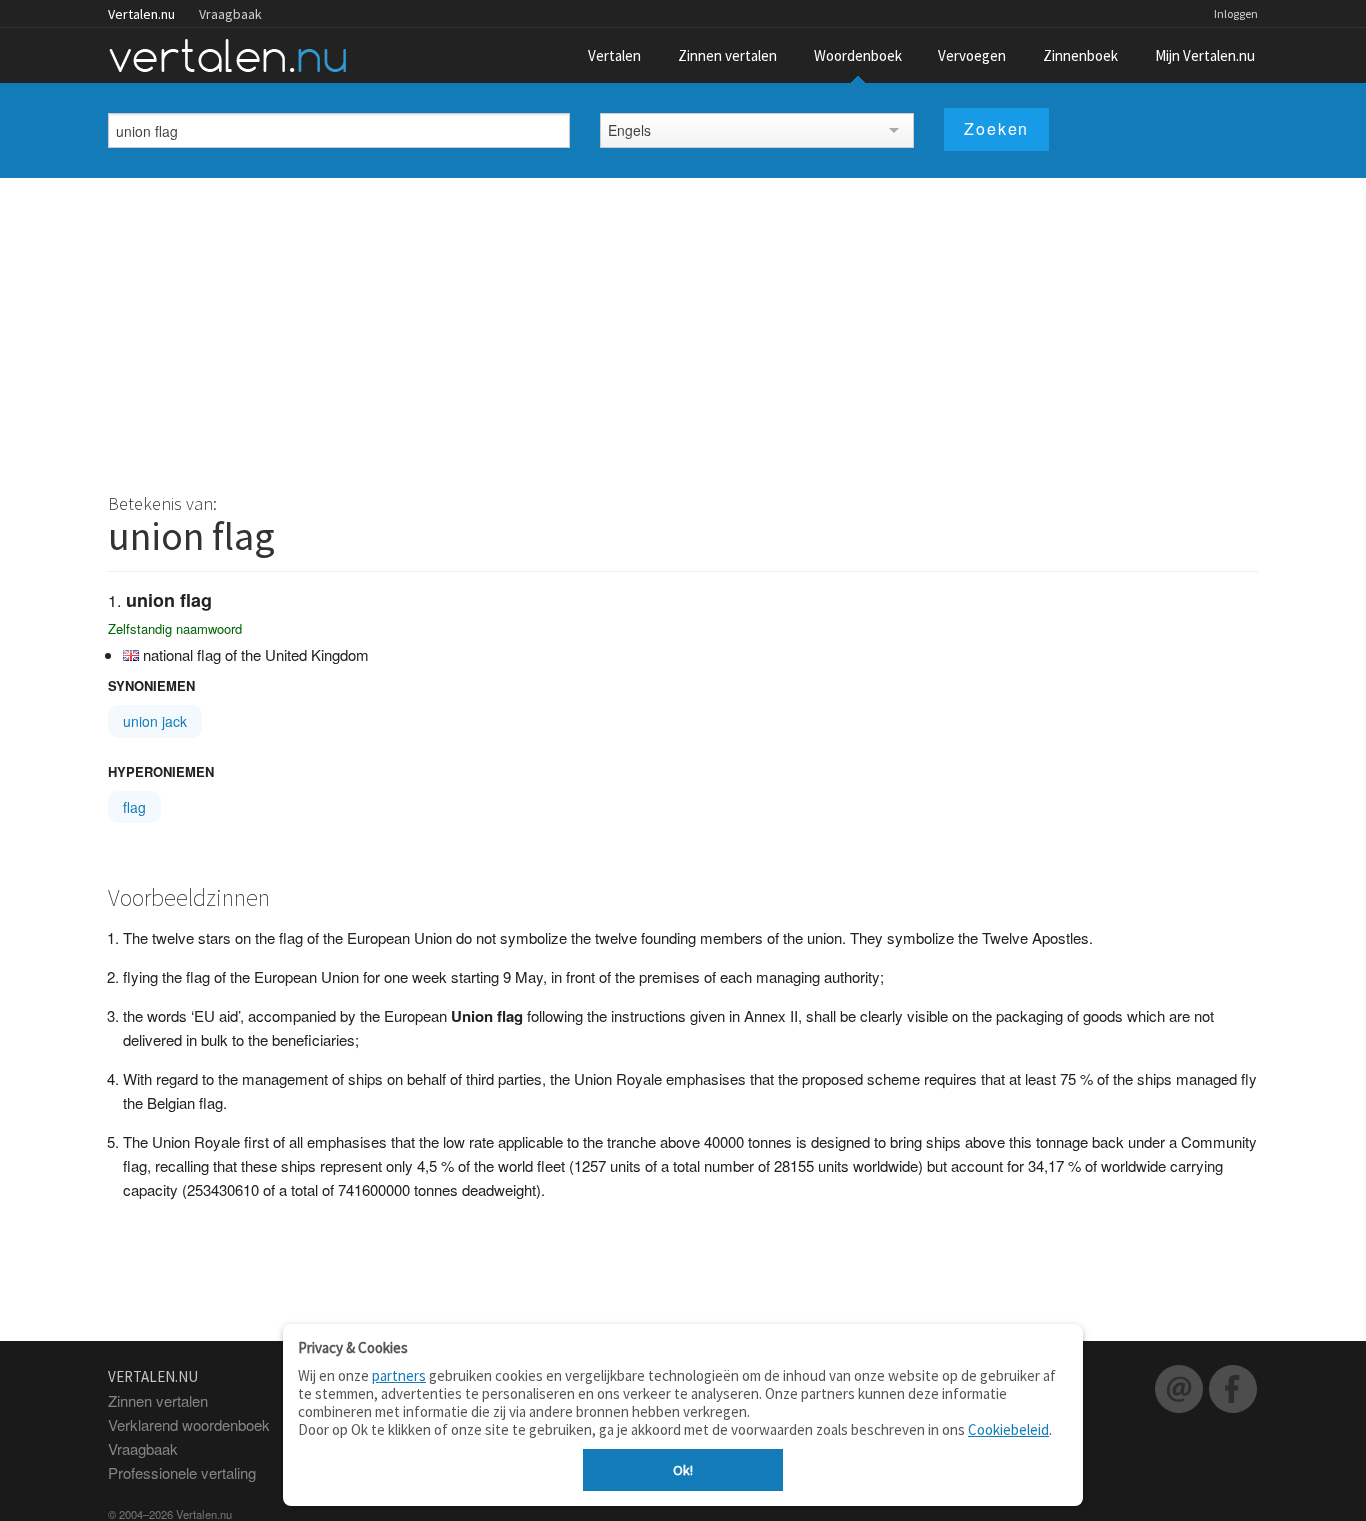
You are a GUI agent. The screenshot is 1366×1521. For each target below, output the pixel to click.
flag (134, 807)
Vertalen (614, 55)
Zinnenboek (1080, 55)
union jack (155, 721)
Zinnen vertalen (727, 55)
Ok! (683, 1470)
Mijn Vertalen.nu (1205, 55)
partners (399, 1375)
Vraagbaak (230, 14)
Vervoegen (972, 55)
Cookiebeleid (1008, 1429)
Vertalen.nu (141, 14)
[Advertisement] (683, 328)
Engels (629, 130)
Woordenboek (858, 55)
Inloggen (1236, 13)
